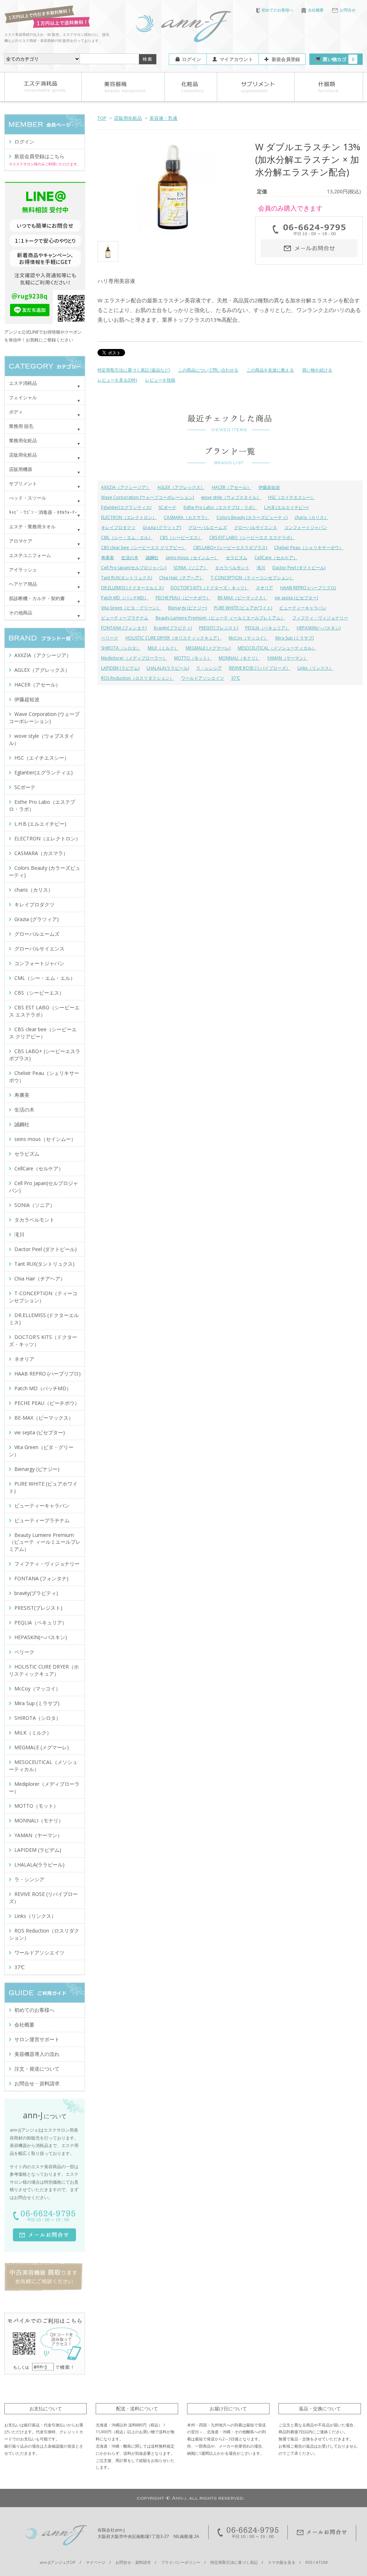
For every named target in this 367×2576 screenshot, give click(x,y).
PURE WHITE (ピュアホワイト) (243, 608)
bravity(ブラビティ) (173, 628)
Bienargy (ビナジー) (187, 608)
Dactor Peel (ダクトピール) (299, 568)
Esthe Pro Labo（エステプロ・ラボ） (220, 507)
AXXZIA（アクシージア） (126, 487)
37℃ (236, 678)
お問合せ (348, 10)
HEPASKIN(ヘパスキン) (319, 628)
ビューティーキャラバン (303, 608)
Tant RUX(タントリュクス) (127, 578)
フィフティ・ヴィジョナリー (320, 618)
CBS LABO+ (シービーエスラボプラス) (230, 548)
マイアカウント (236, 59)
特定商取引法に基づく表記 (234, 2562)
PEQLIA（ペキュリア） (267, 628)
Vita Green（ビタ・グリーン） (131, 608)
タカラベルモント (232, 568)
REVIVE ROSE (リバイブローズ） (260, 668)
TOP (102, 118)
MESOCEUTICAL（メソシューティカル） (277, 648)
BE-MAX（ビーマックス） (242, 598)
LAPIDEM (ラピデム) (120, 668)
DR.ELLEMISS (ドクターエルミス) (132, 588)
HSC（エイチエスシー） (292, 497)
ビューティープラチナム (125, 618)
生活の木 (130, 558)
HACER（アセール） (232, 487)
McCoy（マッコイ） (248, 638)
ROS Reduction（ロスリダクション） (137, 678)
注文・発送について (37, 2069)
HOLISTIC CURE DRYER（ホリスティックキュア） (173, 638)
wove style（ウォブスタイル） (231, 497)
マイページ (96, 2562)
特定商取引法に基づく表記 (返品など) (134, 370)
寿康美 (108, 558)
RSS (309, 2562)
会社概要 (316, 10)
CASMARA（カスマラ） (187, 517)
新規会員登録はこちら (39, 156)
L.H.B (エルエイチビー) (286, 507)
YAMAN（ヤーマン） (287, 658)
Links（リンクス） (315, 668)
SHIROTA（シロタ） (121, 648)
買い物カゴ (338, 59)
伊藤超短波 (269, 487)
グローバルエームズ (208, 527)
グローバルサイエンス (256, 527)
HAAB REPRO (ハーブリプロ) (308, 588)
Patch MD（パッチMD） (125, 598)
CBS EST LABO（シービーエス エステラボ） (252, 537)
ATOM (322, 2562)
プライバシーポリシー (181, 2562)
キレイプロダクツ (118, 527)
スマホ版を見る (282, 2562)
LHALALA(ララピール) (168, 668)
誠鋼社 (152, 558)
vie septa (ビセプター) (296, 598)
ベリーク (110, 638)
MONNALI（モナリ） (239, 658)
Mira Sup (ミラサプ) (294, 638)
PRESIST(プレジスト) (218, 628)
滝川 (261, 568)
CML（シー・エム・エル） (127, 537)
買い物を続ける (317, 370)
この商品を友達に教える (270, 370)
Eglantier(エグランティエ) (126, 507)
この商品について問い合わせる (208, 370)
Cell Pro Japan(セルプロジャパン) (134, 568)
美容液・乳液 (163, 118)
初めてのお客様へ (277, 10)
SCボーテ (167, 507)
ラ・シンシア (209, 668)
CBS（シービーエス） (181, 537)
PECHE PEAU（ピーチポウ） (183, 598)
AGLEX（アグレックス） (181, 487)
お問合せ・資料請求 (37, 2083)
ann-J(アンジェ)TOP (58, 2562)
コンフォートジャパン (306, 527)
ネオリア (264, 588)
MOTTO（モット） (193, 658)
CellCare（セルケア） (276, 558)
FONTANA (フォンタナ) (124, 628)
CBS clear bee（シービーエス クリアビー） (144, 548)
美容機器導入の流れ (37, 2054)
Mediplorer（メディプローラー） (134, 658)
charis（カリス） (311, 517)
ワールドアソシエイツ (202, 678)
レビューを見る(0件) (117, 380)
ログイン (192, 59)
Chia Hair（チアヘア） (181, 578)
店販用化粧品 (128, 118)
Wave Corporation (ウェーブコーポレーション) (147, 497)
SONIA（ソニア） (191, 568)
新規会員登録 (286, 59)
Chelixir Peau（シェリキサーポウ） (309, 548)
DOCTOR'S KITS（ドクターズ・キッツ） (210, 588)
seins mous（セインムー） (192, 558)
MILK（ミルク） (163, 648)
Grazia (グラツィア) (162, 527)
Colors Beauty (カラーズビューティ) (252, 517)
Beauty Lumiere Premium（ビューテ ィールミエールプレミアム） (220, 618)
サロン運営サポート (37, 2039)
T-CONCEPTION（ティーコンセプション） (252, 578)
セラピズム (237, 558)
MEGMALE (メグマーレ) (208, 648)
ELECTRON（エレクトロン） (129, 517)
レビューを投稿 (160, 380)
